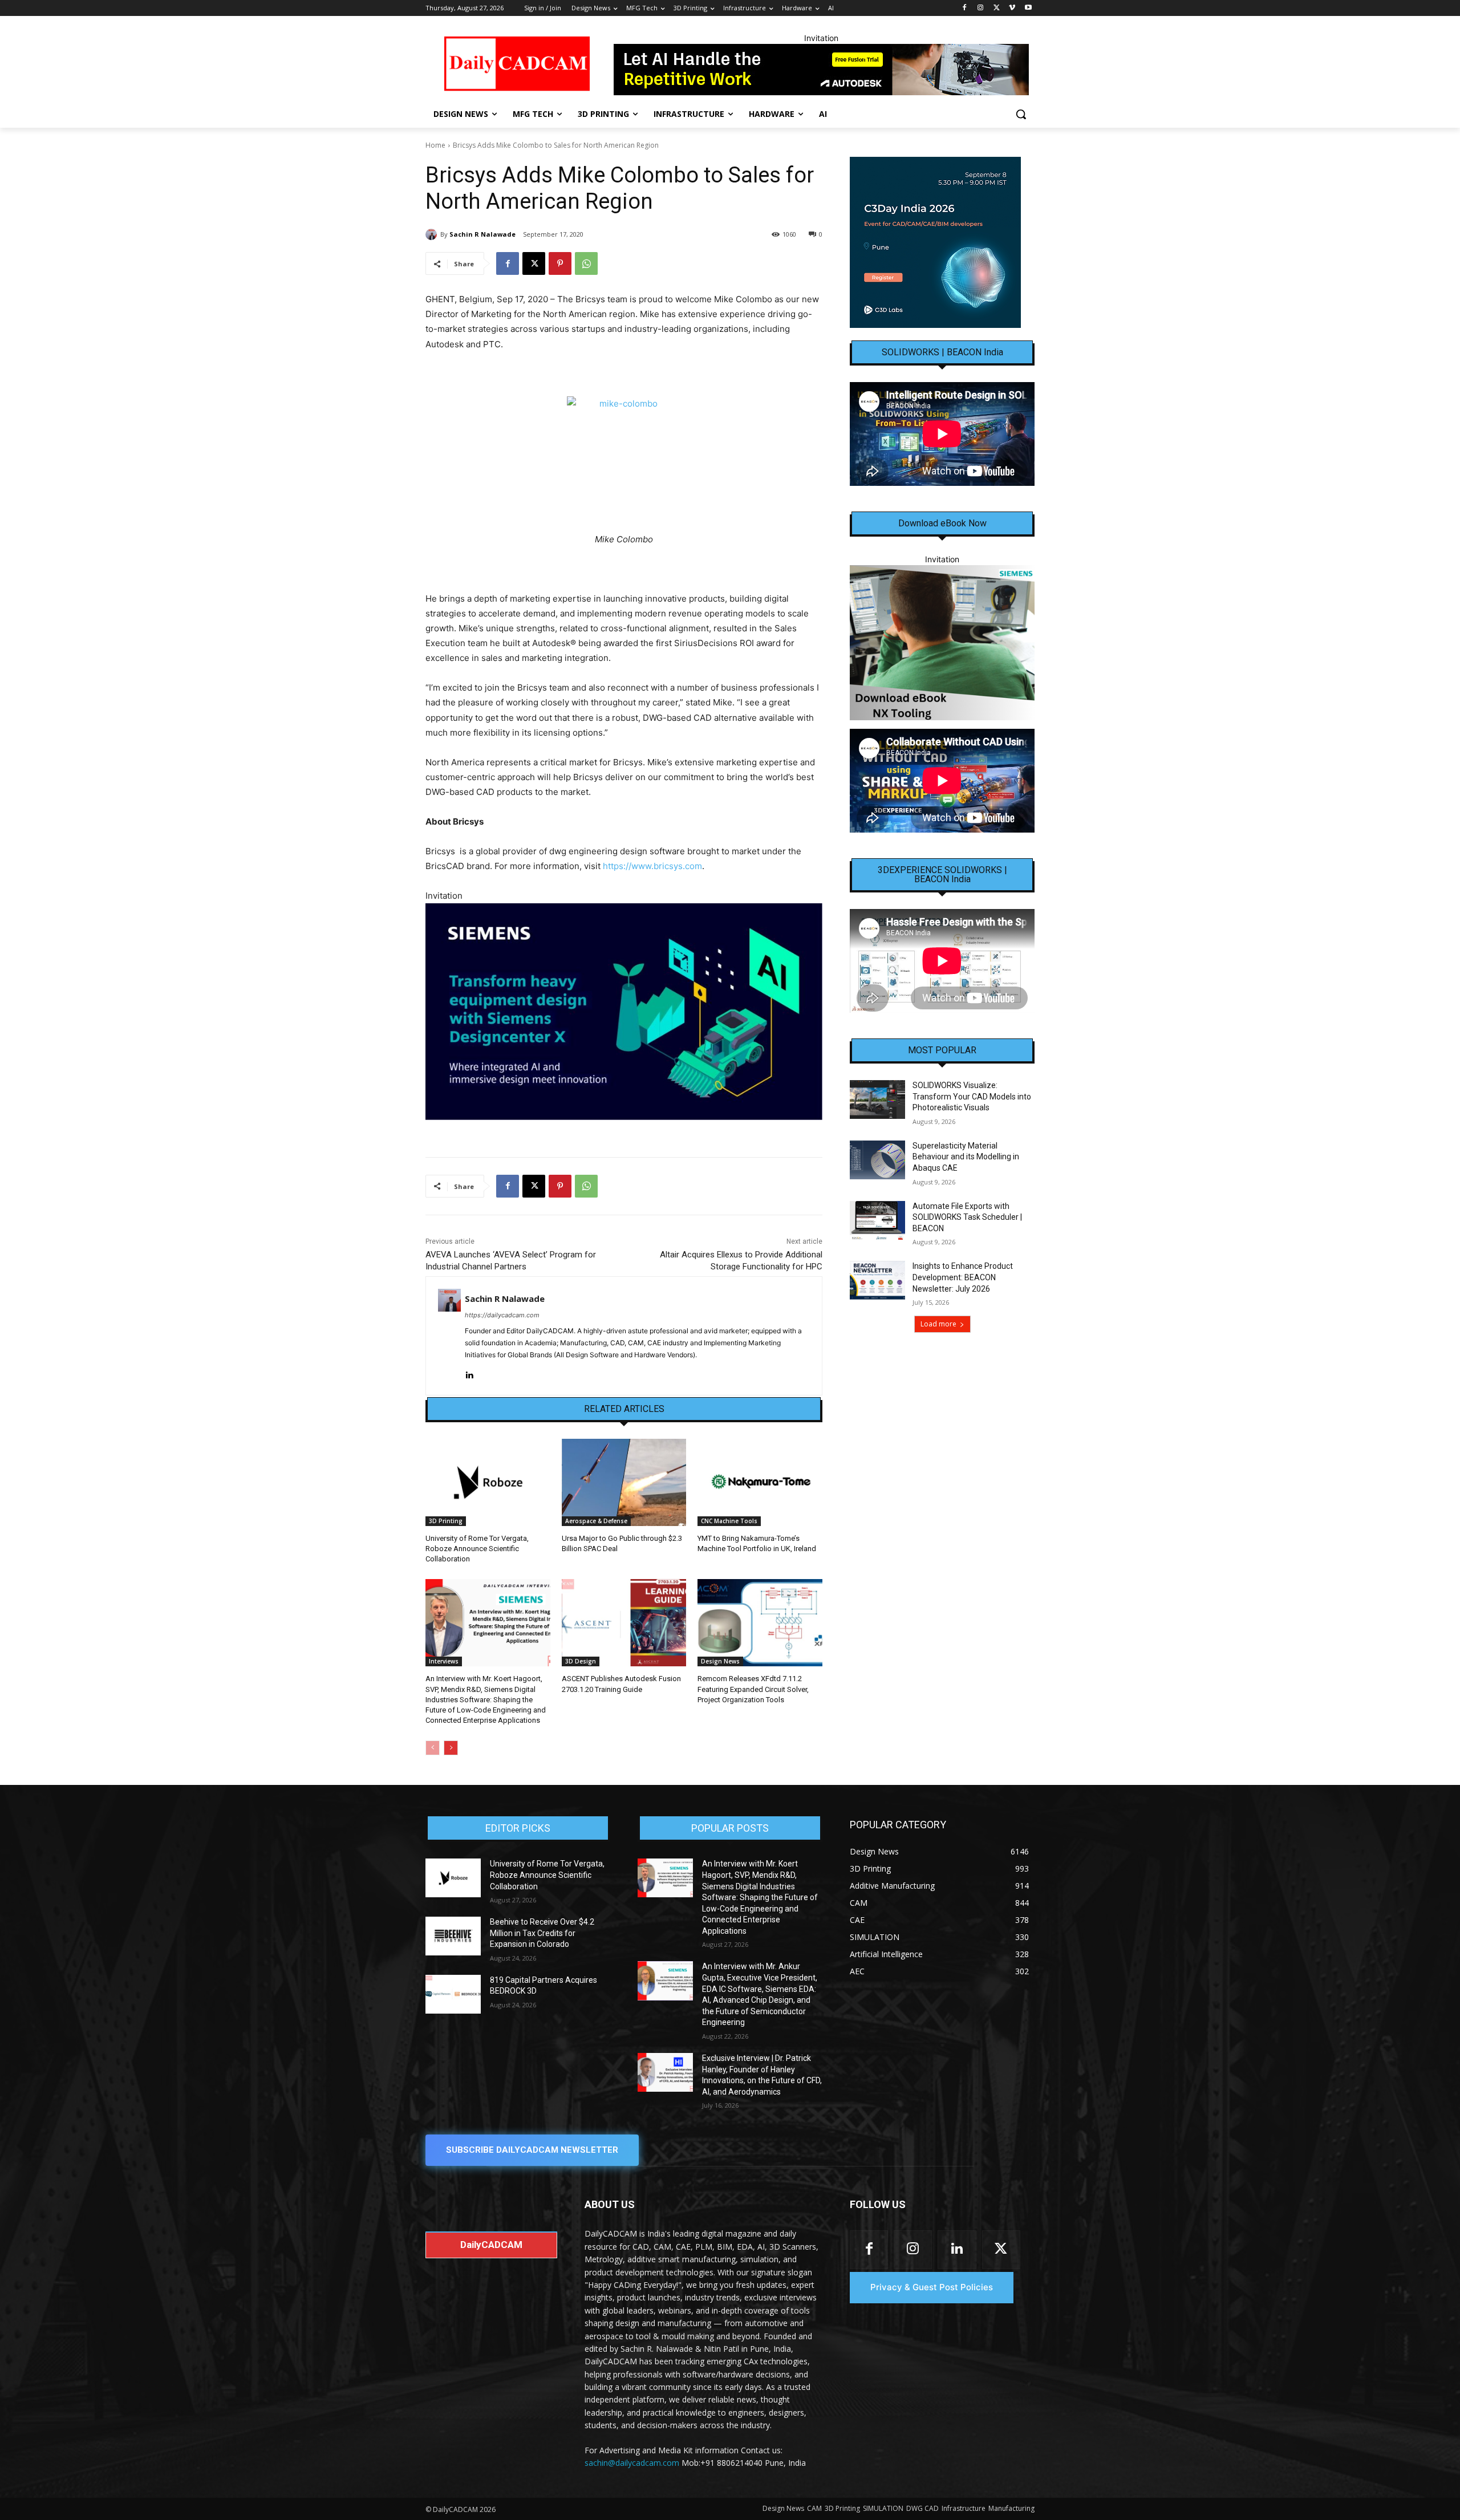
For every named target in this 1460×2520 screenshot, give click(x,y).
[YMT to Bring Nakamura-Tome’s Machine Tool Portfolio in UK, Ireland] (760, 1482)
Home (435, 145)
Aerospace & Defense (596, 1521)
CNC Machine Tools (729, 1521)
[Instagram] (981, 8)
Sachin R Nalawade (482, 234)
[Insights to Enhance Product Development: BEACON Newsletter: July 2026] (877, 1280)
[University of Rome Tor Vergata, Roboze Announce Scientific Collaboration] (488, 1482)
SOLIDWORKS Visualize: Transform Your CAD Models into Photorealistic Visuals (972, 1096)
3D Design (581, 1661)
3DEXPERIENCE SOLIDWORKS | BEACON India (942, 875)
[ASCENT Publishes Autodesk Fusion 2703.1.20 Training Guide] (624, 1623)
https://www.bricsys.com (652, 866)
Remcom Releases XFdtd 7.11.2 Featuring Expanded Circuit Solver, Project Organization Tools (753, 1689)
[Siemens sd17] (624, 1011)
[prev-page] (433, 1748)
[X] (997, 8)
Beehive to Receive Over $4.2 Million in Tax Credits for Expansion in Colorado (542, 1933)
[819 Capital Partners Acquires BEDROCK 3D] (453, 1994)
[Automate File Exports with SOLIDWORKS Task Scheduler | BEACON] (877, 1220)
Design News (720, 1661)
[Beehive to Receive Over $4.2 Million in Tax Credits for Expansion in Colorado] (453, 1936)
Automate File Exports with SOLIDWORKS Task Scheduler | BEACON (967, 1217)
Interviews (444, 1661)
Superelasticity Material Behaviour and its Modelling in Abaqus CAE (966, 1157)
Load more (938, 1324)
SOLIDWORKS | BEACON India (942, 352)
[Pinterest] (560, 263)
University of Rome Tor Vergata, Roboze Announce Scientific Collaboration (477, 1549)
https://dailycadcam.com (502, 1315)
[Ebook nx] (942, 642)
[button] (1021, 114)
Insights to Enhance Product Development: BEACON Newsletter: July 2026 (963, 1277)
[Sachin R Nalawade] (433, 234)
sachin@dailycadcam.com (632, 2463)
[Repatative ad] (821, 70)
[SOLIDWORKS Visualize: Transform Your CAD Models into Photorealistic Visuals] (877, 1099)
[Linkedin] (469, 1373)
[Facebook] (965, 8)
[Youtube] (1028, 8)
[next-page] (451, 1748)
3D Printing (446, 1521)
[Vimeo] (1012, 8)
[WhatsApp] (586, 263)
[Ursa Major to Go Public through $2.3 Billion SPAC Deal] (624, 1482)
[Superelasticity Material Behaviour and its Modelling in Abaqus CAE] (877, 1160)
